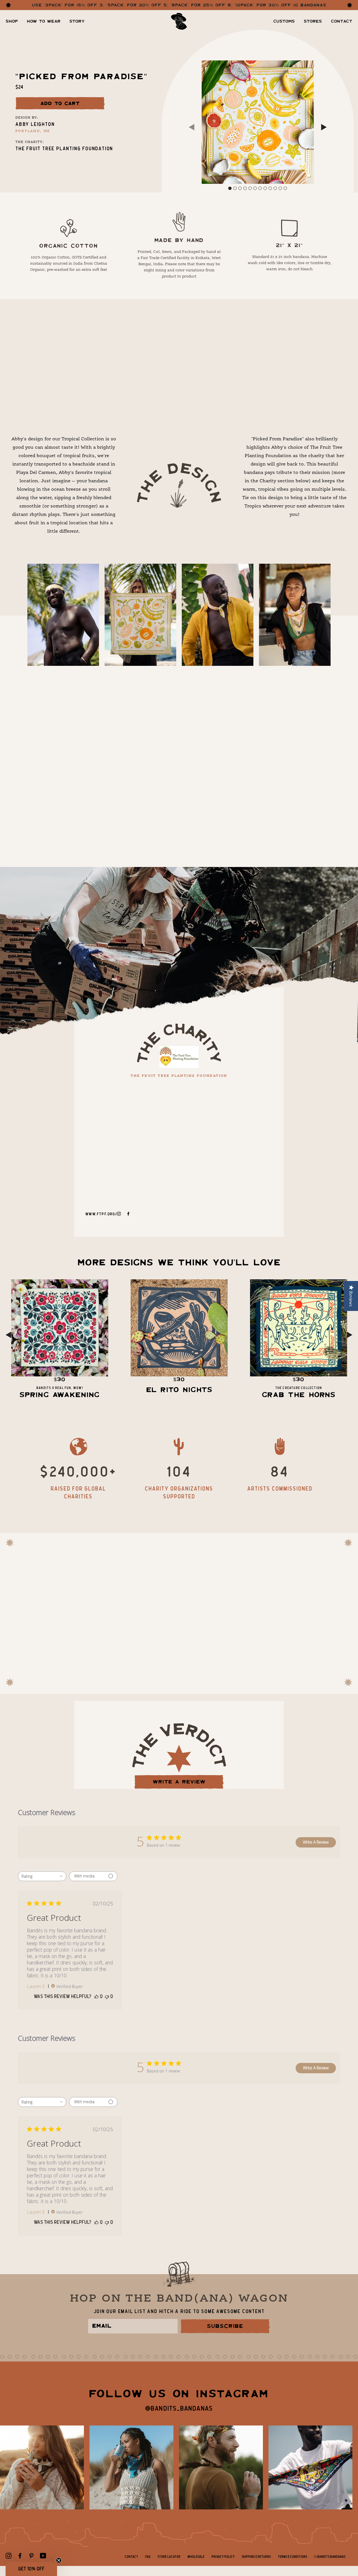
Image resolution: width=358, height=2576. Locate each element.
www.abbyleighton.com (190, 758)
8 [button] (265, 188)
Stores (313, 21)
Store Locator (169, 2557)
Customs (284, 21)
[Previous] (192, 128)
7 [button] (260, 188)
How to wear (44, 21)
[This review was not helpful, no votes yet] (107, 1997)
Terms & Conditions (292, 2557)
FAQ (148, 2557)
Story (77, 21)
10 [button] (275, 188)
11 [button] (280, 188)
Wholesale (196, 2557)
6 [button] (255, 188)
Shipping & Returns (256, 2557)
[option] (258, 122)
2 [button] (235, 188)
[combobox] (42, 1876)
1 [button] (230, 188)
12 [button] (285, 188)
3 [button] (240, 188)
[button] (31, 2569)
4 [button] (245, 188)
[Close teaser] (59, 2560)
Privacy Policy (223, 2557)
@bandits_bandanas (179, 2409)
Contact (342, 21)
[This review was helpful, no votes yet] (96, 1997)
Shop (12, 21)
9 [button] (270, 188)
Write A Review (316, 1842)
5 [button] (250, 188)
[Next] (324, 128)
